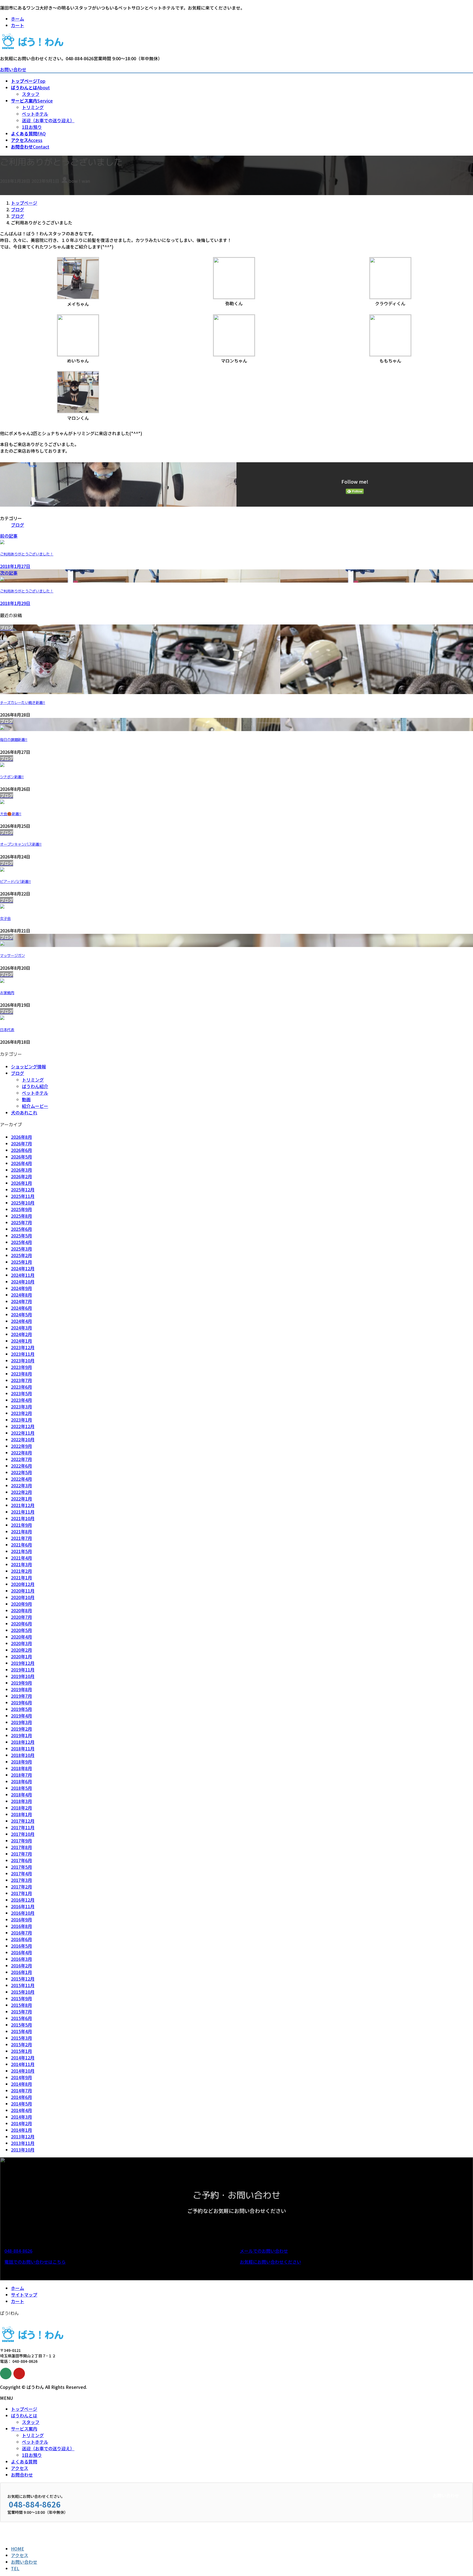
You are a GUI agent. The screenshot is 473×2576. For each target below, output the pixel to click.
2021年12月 (23, 1505)
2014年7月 (21, 2090)
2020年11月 (23, 1591)
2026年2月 (21, 1176)
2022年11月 (23, 1433)
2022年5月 (21, 1472)
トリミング (33, 107)
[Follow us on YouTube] (19, 2374)
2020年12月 (23, 1584)
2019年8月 (21, 1689)
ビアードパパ (15, 882)
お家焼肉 (7, 993)
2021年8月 (21, 1531)
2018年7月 (21, 1775)
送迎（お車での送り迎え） (48, 120)
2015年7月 (21, 2012)
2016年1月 (21, 1972)
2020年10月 (23, 1597)
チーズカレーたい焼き (23, 703)
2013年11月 (23, 2143)
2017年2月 (21, 1887)
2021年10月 (23, 1518)
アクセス (20, 2468)
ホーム (18, 19)
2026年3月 (21, 1170)
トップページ (24, 2409)
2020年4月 (21, 1637)
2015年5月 (21, 2025)
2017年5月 (21, 1867)
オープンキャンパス (21, 844)
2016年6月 (21, 1939)
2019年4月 (21, 1716)
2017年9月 (21, 1841)
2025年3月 (21, 1249)
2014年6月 (21, 2097)
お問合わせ (22, 2475)
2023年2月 (21, 1413)
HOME (18, 2549)
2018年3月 (21, 1801)
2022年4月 (21, 1479)
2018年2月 (21, 1808)
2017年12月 (23, 1821)
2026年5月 (21, 1157)
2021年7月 (21, 1538)
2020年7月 (21, 1617)
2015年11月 (23, 1985)
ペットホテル (35, 114)
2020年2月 (21, 1650)
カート (18, 25)
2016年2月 (21, 1965)
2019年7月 (21, 1696)
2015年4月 (21, 2031)
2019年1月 (21, 1735)
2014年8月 (21, 2084)
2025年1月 (21, 1262)
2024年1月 (21, 1341)
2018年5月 (21, 1788)
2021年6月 (21, 1545)
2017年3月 (21, 1880)
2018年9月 (21, 1762)
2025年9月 (21, 1209)
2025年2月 (21, 1255)
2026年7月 (21, 1143)
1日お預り (32, 127)
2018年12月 (23, 1742)
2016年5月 (21, 1946)
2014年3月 (21, 2117)
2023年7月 (21, 1380)
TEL (15, 2568)
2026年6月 (21, 1150)
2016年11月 (23, 1906)
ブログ (18, 525)
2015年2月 (21, 2044)
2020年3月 (21, 1643)
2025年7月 (21, 1222)
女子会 (5, 918)
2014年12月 (23, 2058)
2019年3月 (21, 1722)
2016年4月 (21, 1952)
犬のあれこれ (24, 1112)
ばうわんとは (24, 2415)
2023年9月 (21, 1367)
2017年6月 (21, 1860)
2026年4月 (21, 1163)
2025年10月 (23, 1203)
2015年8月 (21, 2005)
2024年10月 (23, 1282)
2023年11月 (23, 1354)
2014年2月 (21, 2123)
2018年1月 (21, 1814)
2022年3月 (21, 1485)
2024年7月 (21, 1301)
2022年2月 (21, 1492)
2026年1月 (21, 1183)
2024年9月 (21, 1288)
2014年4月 (21, 2110)
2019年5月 (21, 1709)
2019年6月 (21, 1702)
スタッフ (31, 94)
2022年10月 (23, 1439)
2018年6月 (21, 1781)
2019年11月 (23, 1670)
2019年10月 (23, 1676)
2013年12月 (23, 2136)
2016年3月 (21, 1959)
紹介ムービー (35, 1106)
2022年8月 (21, 1453)
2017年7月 (21, 1854)
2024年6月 (21, 1308)
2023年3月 (21, 1407)
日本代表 (7, 1030)
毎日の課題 (14, 740)
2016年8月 (21, 1926)
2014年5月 (21, 2104)
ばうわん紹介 (35, 1086)
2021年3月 (21, 1564)
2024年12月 (23, 1268)
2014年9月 (21, 2077)
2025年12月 (23, 1189)
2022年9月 (21, 1446)
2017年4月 (21, 1873)
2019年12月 (23, 1663)
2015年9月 (21, 1998)
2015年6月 (21, 2018)
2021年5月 (21, 1551)
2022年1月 (21, 1499)
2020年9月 (21, 1604)
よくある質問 (24, 2461)
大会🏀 (11, 814)
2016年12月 (23, 1900)
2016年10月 (23, 1913)
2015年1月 (21, 2051)
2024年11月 (23, 1275)
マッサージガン (12, 955)
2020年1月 (21, 1656)
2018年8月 (21, 1768)
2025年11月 (23, 1196)
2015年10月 (23, 1992)
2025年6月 (21, 1229)
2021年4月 (21, 1558)
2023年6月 (21, 1387)
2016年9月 (21, 1919)
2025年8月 (21, 1216)
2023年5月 (21, 1393)
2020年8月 (21, 1610)
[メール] (6, 2374)
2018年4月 (21, 1795)
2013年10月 (23, 2150)
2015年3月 (21, 2038)
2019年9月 (21, 1683)
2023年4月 (21, 1400)
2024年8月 (21, 1295)
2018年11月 (23, 1748)
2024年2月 (21, 1334)
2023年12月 (23, 1347)
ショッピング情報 (28, 1066)
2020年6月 (21, 1624)
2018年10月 (23, 1755)
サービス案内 (24, 2429)
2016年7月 (21, 1933)
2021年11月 (23, 1512)
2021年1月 (21, 1577)
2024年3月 (21, 1328)
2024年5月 (21, 1314)
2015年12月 (23, 1979)
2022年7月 (21, 1459)
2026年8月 (21, 1137)
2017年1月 (21, 1893)
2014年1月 (21, 2130)
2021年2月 (21, 1571)
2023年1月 (21, 1420)
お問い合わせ (13, 69)
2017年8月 (21, 1847)
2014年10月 (23, 2071)
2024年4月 (21, 1321)
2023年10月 (23, 1360)
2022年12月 (23, 1426)
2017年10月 (23, 1834)
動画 (26, 1099)
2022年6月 (21, 1466)
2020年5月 (21, 1630)
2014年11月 (23, 2064)
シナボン (12, 777)
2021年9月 (21, 1525)
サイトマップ (24, 2295)
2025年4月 (21, 1242)
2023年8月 (21, 1374)
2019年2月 (21, 1729)
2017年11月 (23, 1827)
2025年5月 (21, 1236)
